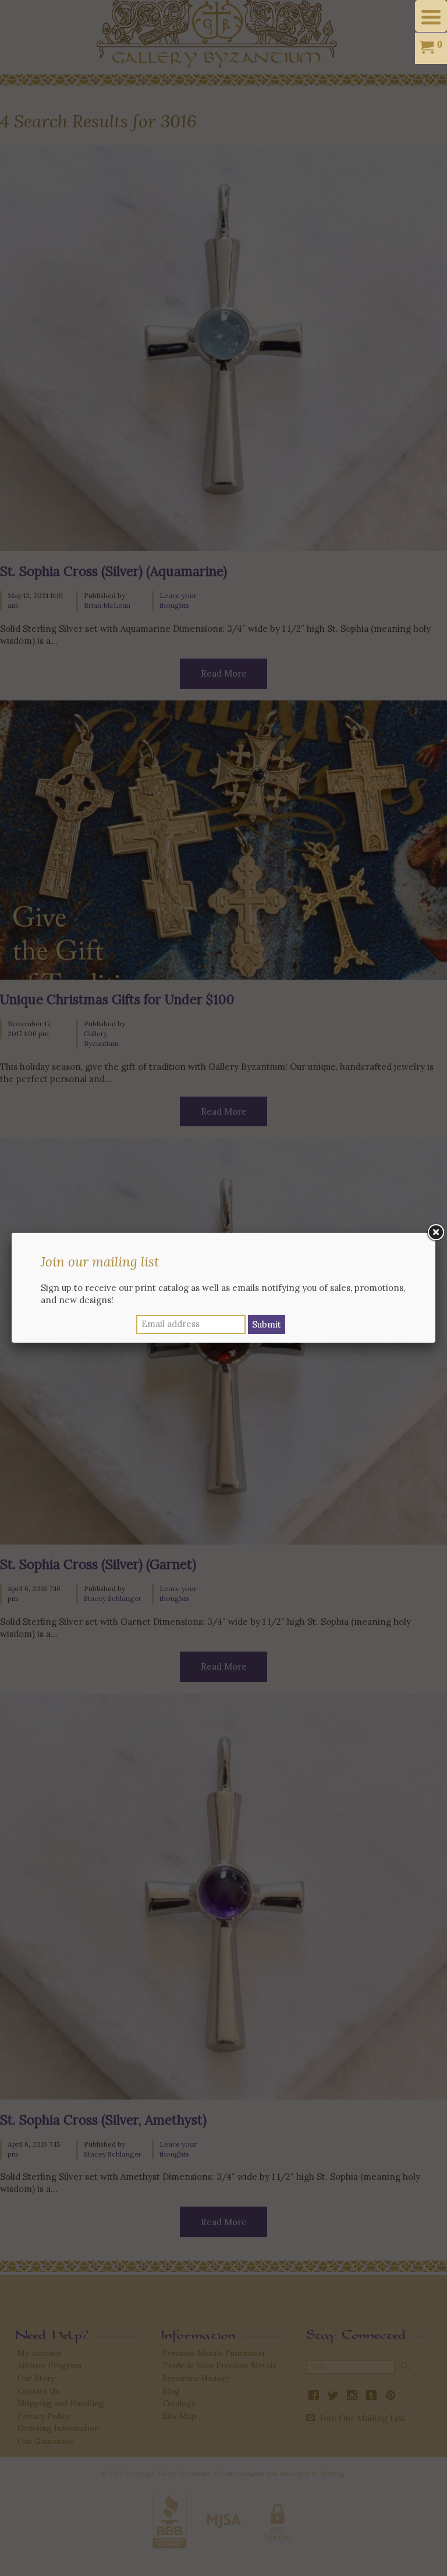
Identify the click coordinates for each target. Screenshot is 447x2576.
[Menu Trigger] (431, 16)
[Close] (435, 1233)
